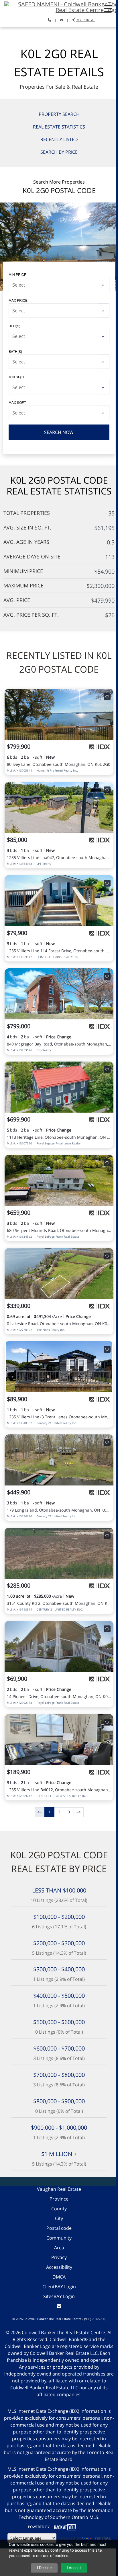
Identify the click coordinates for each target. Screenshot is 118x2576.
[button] (108, 9)
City (59, 2218)
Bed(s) (14, 326)
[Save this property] (107, 697)
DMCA (59, 2277)
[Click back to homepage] (59, 6)
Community (59, 2238)
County (59, 2209)
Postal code (59, 2228)
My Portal (85, 20)
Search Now (59, 432)
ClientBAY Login (59, 2287)
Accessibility (59, 2267)
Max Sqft (17, 402)
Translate (102, 2538)
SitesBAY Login (59, 2296)
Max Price (18, 300)
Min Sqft (17, 377)
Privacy (59, 2257)
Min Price (17, 274)
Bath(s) (15, 351)
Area (59, 2248)
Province (59, 2199)
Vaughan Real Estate (59, 2189)
